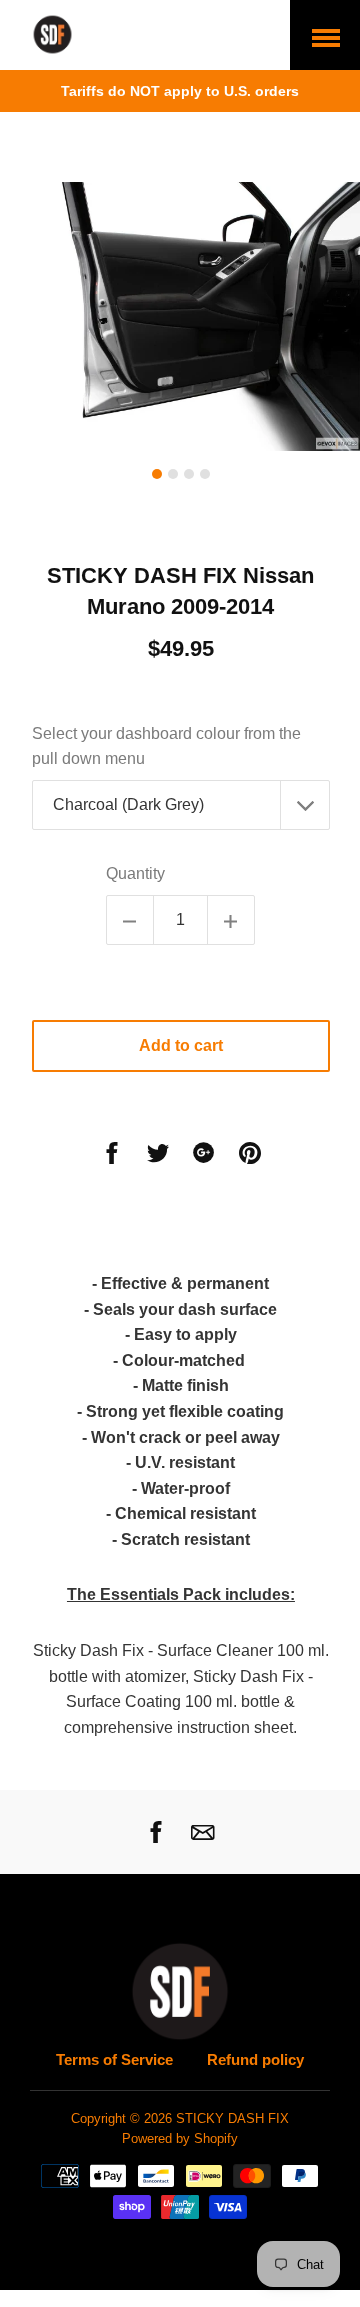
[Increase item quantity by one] (231, 920)
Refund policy (255, 2059)
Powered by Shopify (180, 2139)
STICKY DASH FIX (232, 2119)
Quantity (135, 873)
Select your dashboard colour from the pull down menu (166, 746)
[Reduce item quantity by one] (130, 920)
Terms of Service (114, 2059)
